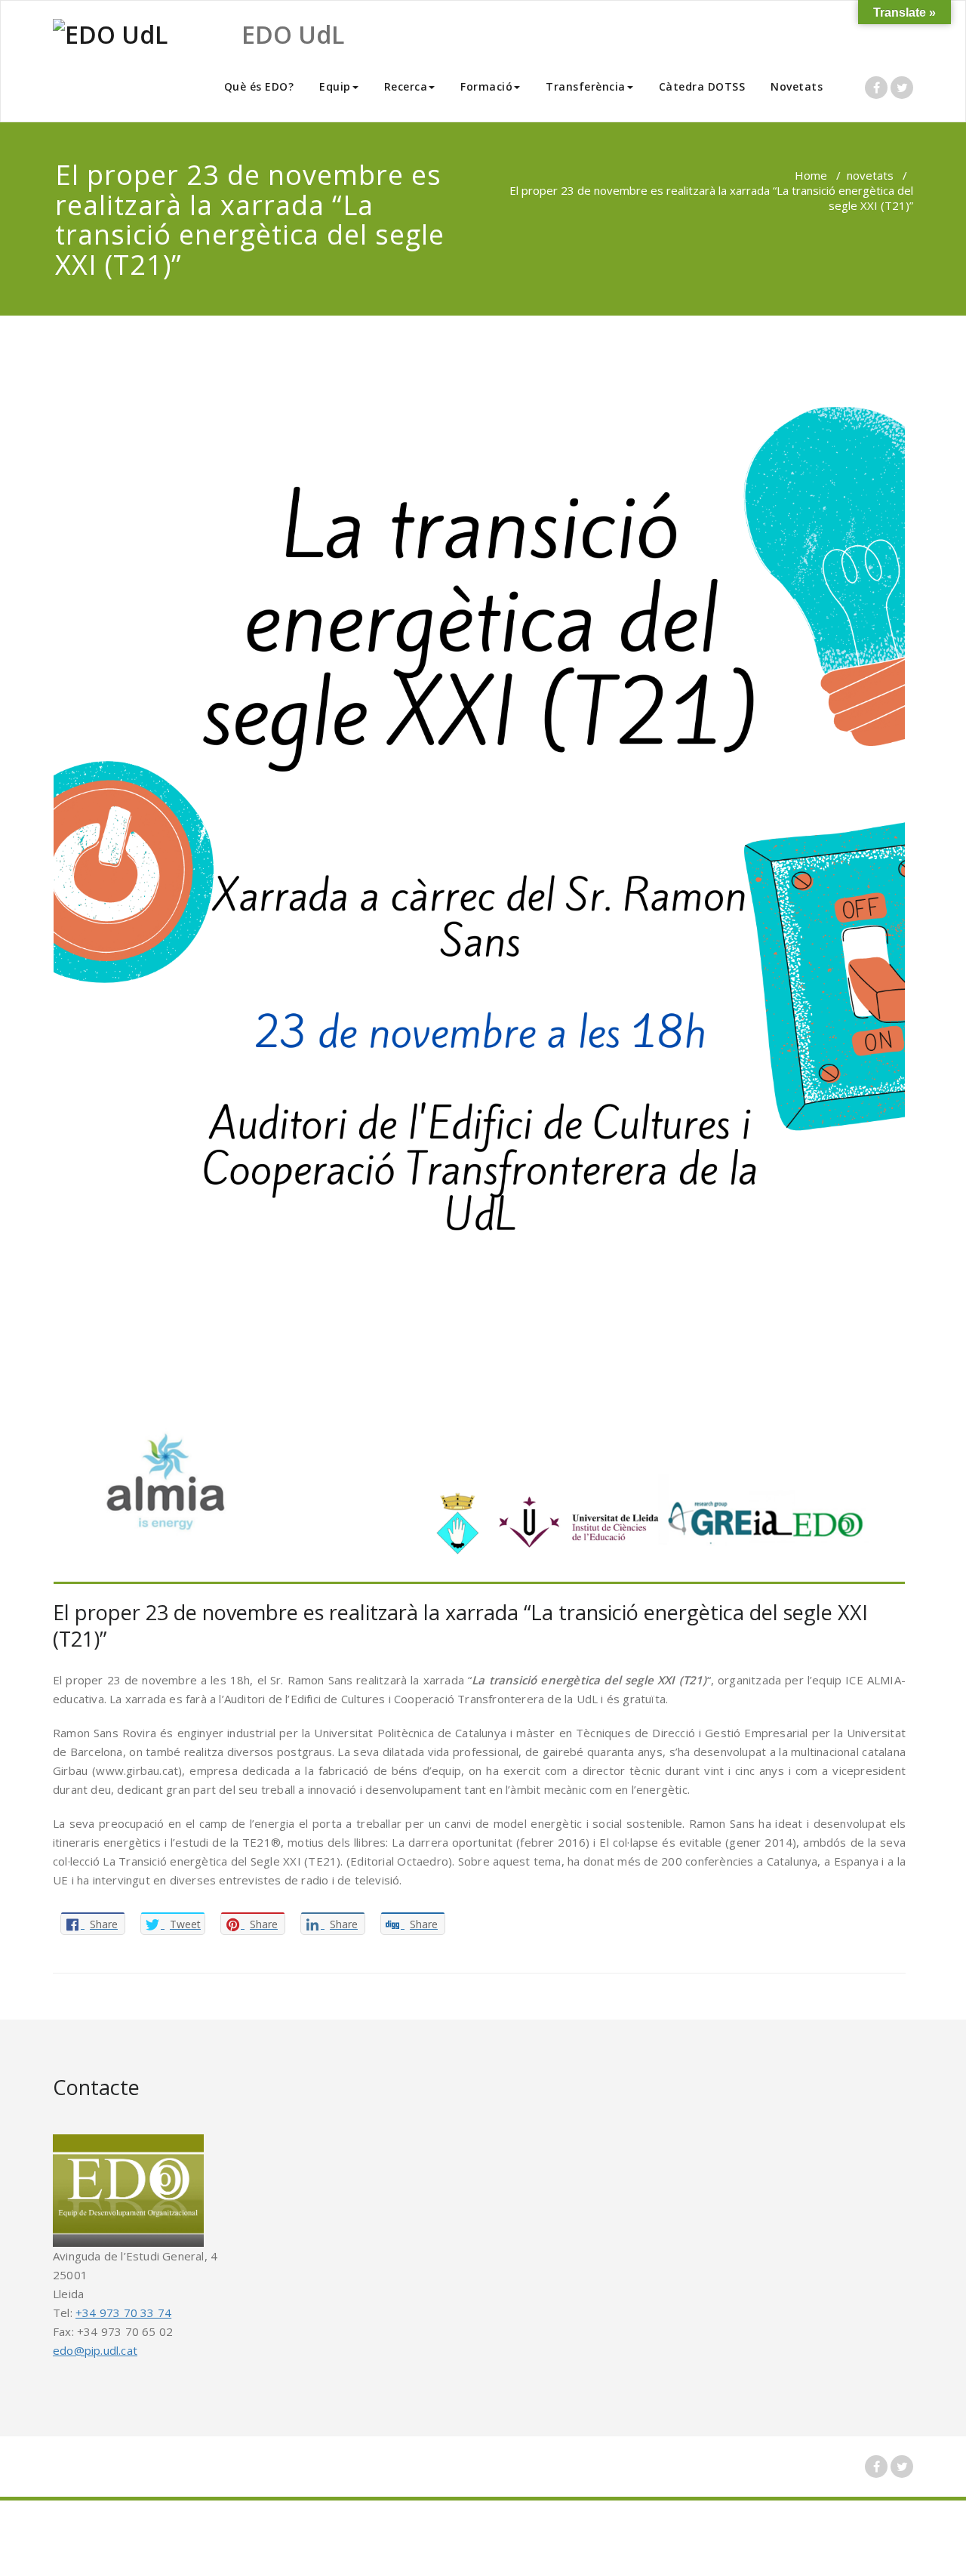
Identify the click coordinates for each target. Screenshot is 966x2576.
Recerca (406, 86)
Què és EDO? (259, 86)
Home (811, 175)
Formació (486, 86)
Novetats (797, 86)
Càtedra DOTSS (702, 86)
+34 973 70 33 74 (123, 2313)
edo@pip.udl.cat (95, 2350)
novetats (870, 175)
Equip (335, 86)
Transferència (586, 86)
